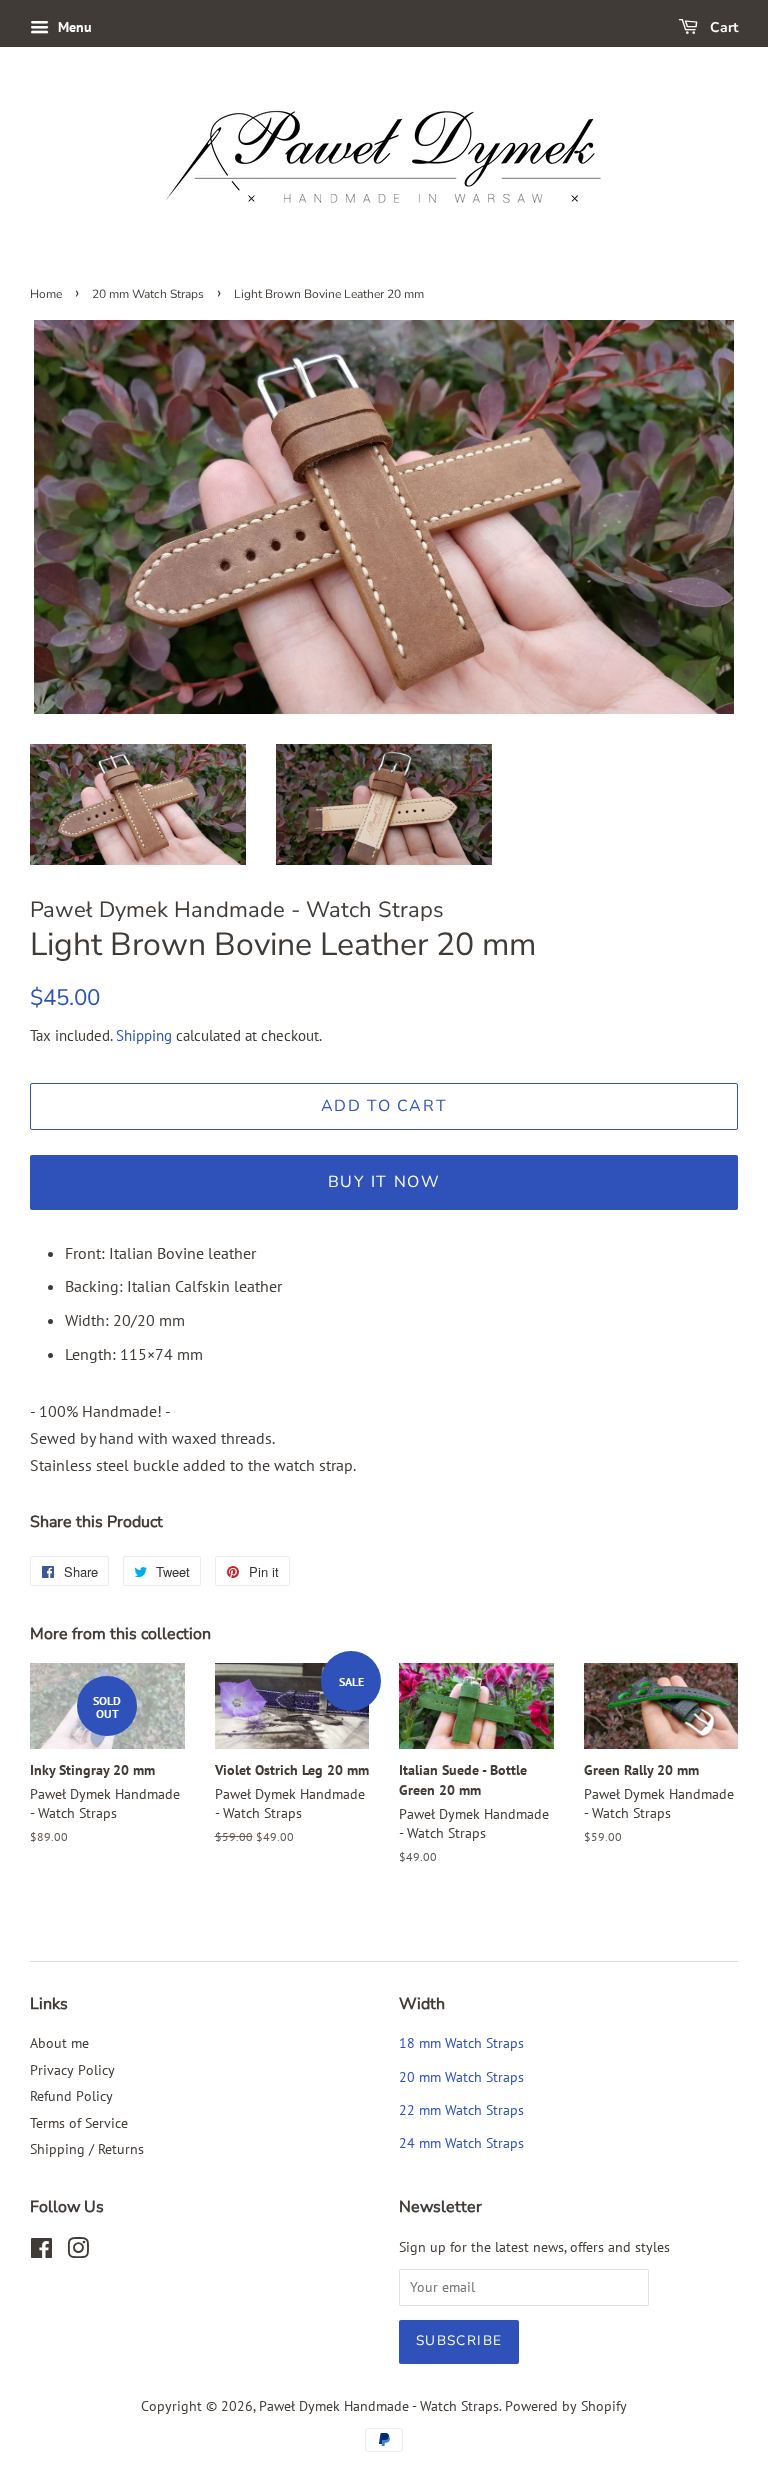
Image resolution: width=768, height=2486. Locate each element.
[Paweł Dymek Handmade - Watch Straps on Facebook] (41, 2252)
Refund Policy (71, 2096)
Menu (73, 27)
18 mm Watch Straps (461, 2043)
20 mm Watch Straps (148, 294)
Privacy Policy (72, 2070)
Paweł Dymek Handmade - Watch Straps (379, 2406)
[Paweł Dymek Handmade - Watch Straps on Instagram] (78, 2252)
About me (59, 2043)
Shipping (144, 1035)
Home (46, 294)
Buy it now (384, 1182)
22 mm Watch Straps (461, 2110)
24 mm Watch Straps (461, 2143)
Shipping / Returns (87, 2149)
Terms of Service (79, 2123)
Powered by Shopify (566, 2406)
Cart (722, 27)
